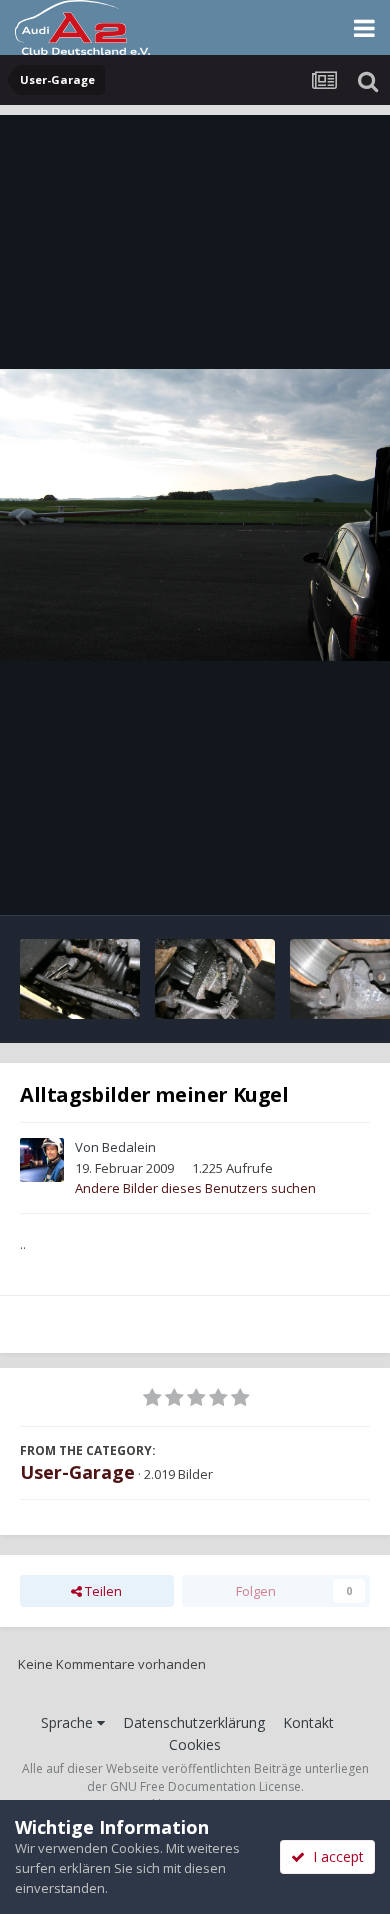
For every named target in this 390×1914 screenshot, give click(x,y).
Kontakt (308, 1722)
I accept (334, 1856)
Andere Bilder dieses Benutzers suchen (195, 1188)
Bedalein (129, 1147)
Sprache (69, 1722)
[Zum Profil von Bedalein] (42, 1160)
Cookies (195, 1744)
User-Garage (77, 1472)
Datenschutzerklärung (194, 1722)
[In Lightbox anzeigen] (195, 515)
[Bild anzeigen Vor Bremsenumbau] (80, 979)
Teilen (102, 1591)
